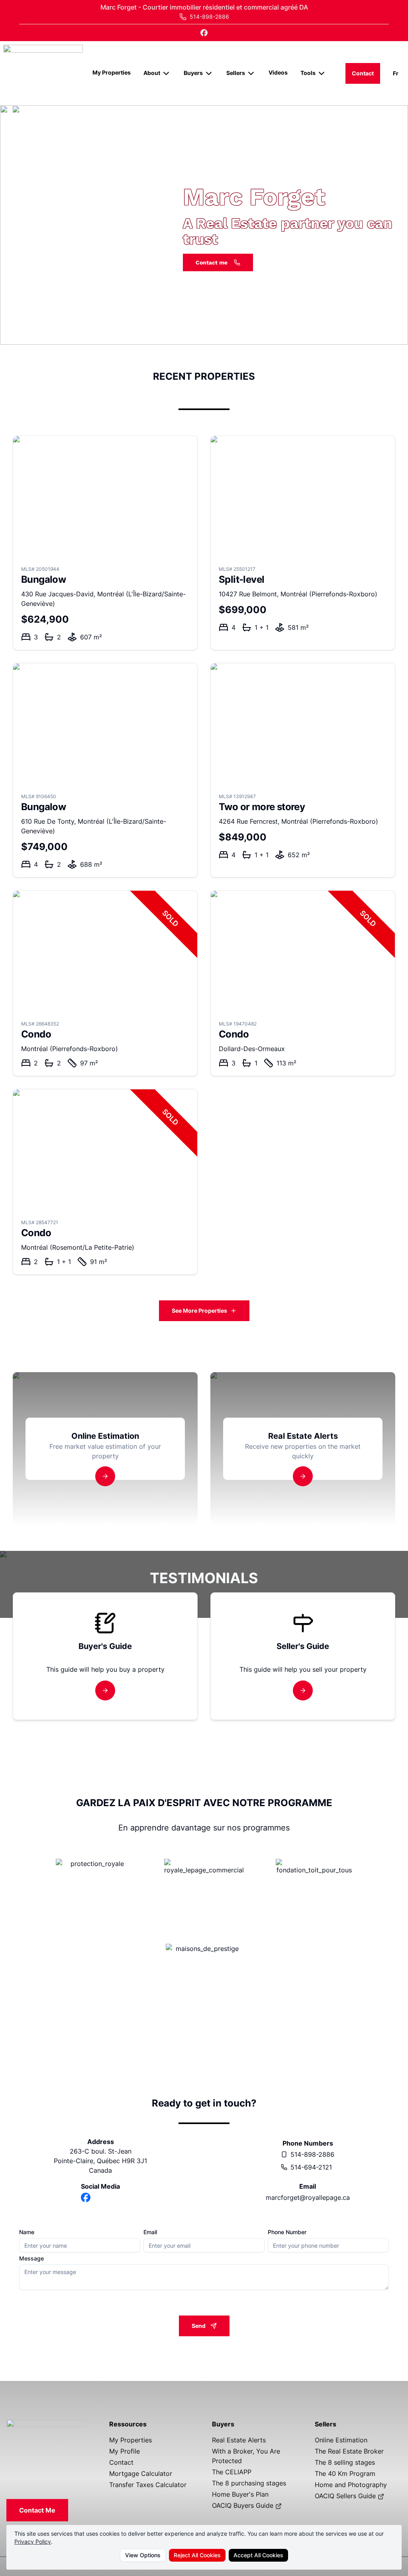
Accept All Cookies (258, 2555)
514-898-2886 (312, 2154)
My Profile (125, 2451)
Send (199, 2326)
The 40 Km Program (345, 2473)
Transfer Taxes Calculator (148, 2485)
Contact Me (37, 2510)
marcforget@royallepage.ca (308, 2197)
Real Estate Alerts (239, 2440)
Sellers (236, 73)
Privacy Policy (33, 2541)
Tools (308, 73)
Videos (278, 72)
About (152, 73)
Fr (396, 73)
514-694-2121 (311, 2167)
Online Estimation (341, 2440)
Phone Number (287, 2232)
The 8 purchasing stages (249, 2483)
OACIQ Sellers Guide (346, 2496)
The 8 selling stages (345, 2462)
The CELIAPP (232, 2472)
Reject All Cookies (197, 2555)
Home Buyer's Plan (240, 2494)
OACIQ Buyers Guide (244, 2505)
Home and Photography (351, 2485)
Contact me (212, 262)
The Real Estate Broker (349, 2451)
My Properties (112, 72)
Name (27, 2232)
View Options (143, 2555)
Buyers (193, 73)
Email (150, 2232)
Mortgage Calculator (141, 2473)
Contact (363, 73)
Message (31, 2258)
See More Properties (199, 1311)
